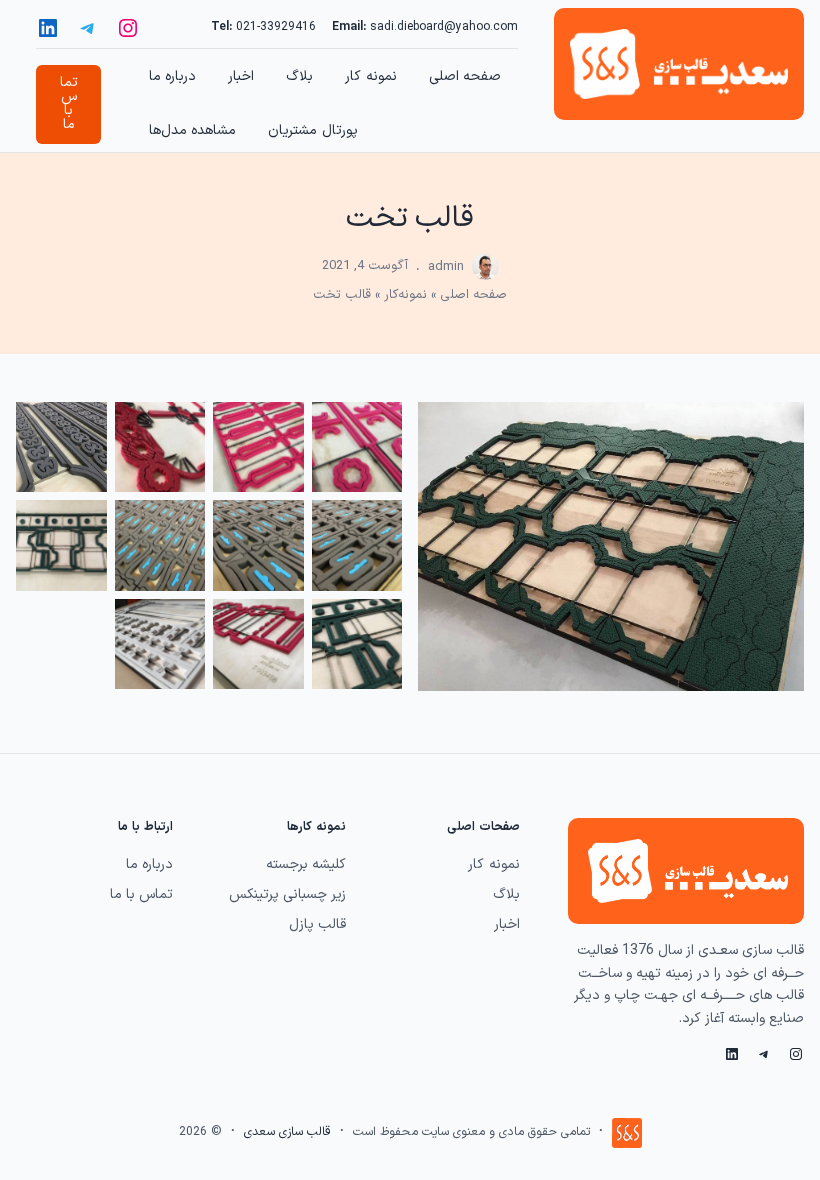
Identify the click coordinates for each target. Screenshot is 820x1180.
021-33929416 (276, 27)
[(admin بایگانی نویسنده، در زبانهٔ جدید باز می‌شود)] (485, 276)
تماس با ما (69, 103)
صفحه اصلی (473, 295)
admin (446, 267)
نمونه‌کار (405, 295)
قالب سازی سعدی (287, 1132)
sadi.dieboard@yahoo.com (444, 27)
